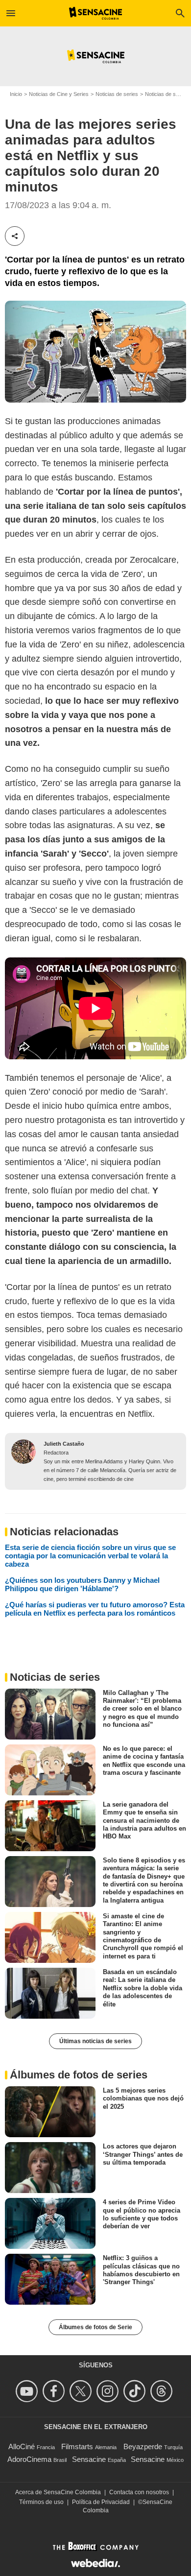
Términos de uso (41, 2502)
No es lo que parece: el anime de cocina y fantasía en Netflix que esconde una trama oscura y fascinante (144, 1761)
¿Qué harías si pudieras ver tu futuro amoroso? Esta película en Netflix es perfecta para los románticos (95, 1609)
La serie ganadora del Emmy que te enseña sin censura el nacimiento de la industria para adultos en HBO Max (144, 1820)
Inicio (16, 94)
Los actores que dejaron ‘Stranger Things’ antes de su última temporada (143, 2154)
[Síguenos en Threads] (163, 2391)
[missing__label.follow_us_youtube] (28, 2391)
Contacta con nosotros (139, 2492)
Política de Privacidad (101, 2502)
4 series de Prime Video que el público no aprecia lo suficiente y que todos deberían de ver (142, 2214)
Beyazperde (143, 2446)
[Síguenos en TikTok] (136, 2391)
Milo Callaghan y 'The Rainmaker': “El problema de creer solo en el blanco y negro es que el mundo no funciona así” (142, 1709)
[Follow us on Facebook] (55, 2391)
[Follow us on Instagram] (109, 2391)
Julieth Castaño (64, 1444)
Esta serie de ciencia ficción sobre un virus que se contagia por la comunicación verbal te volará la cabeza (90, 1556)
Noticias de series (117, 94)
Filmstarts (77, 2446)
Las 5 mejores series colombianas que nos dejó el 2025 (143, 2099)
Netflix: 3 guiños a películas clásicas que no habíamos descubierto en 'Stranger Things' (141, 2270)
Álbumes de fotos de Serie (95, 2327)
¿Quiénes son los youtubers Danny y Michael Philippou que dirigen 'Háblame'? (82, 1584)
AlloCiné (22, 2446)
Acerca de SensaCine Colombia (58, 2492)
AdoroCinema (29, 2459)
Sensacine (89, 2459)
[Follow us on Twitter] (82, 2391)
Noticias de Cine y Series (59, 94)
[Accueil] (96, 13)
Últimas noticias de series (95, 2041)
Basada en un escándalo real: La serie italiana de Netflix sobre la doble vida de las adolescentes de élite (143, 1988)
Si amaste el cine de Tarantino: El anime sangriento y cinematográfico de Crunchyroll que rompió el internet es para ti (143, 1936)
